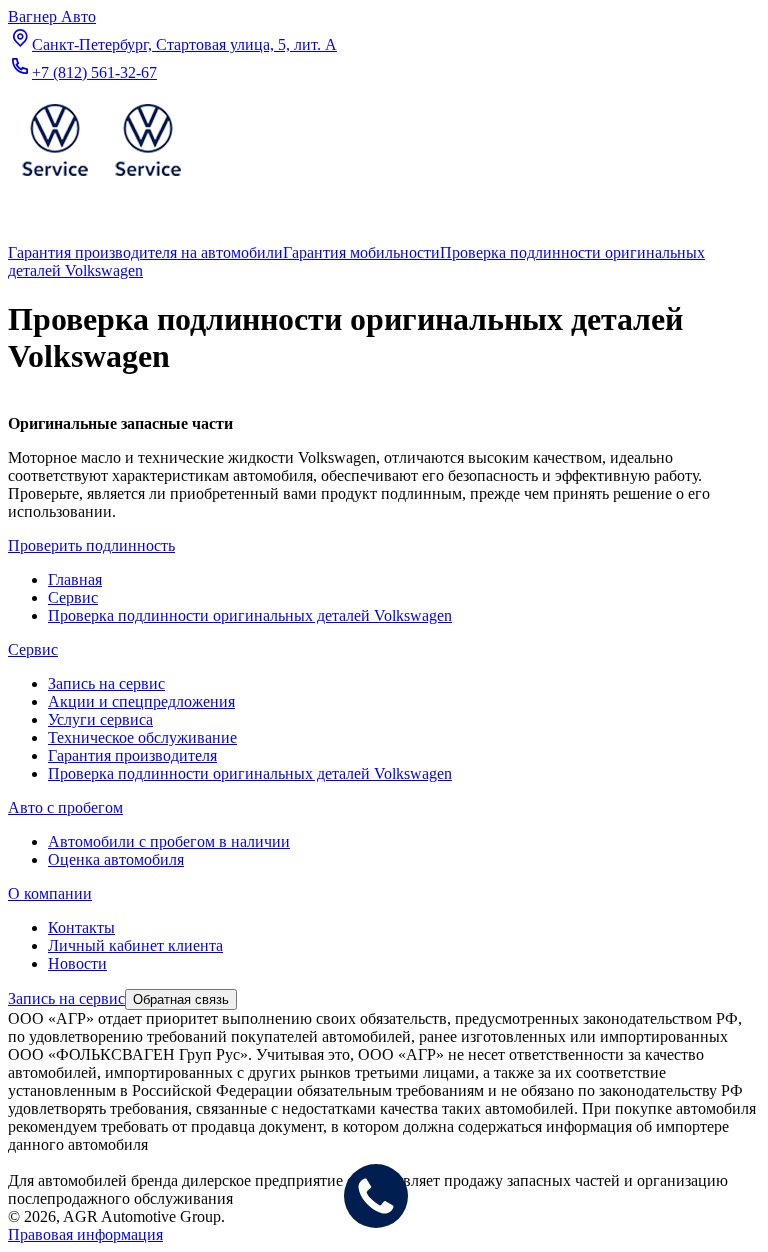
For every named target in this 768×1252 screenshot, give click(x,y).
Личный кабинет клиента (135, 945)
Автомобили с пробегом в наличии (169, 841)
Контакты (81, 927)
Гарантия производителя (132, 755)
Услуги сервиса (100, 719)
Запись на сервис (106, 683)
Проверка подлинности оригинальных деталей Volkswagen (250, 773)
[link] (145, 252)
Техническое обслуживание (142, 737)
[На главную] (101, 180)
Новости (77, 963)
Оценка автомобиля (116, 859)
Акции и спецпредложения (141, 701)
